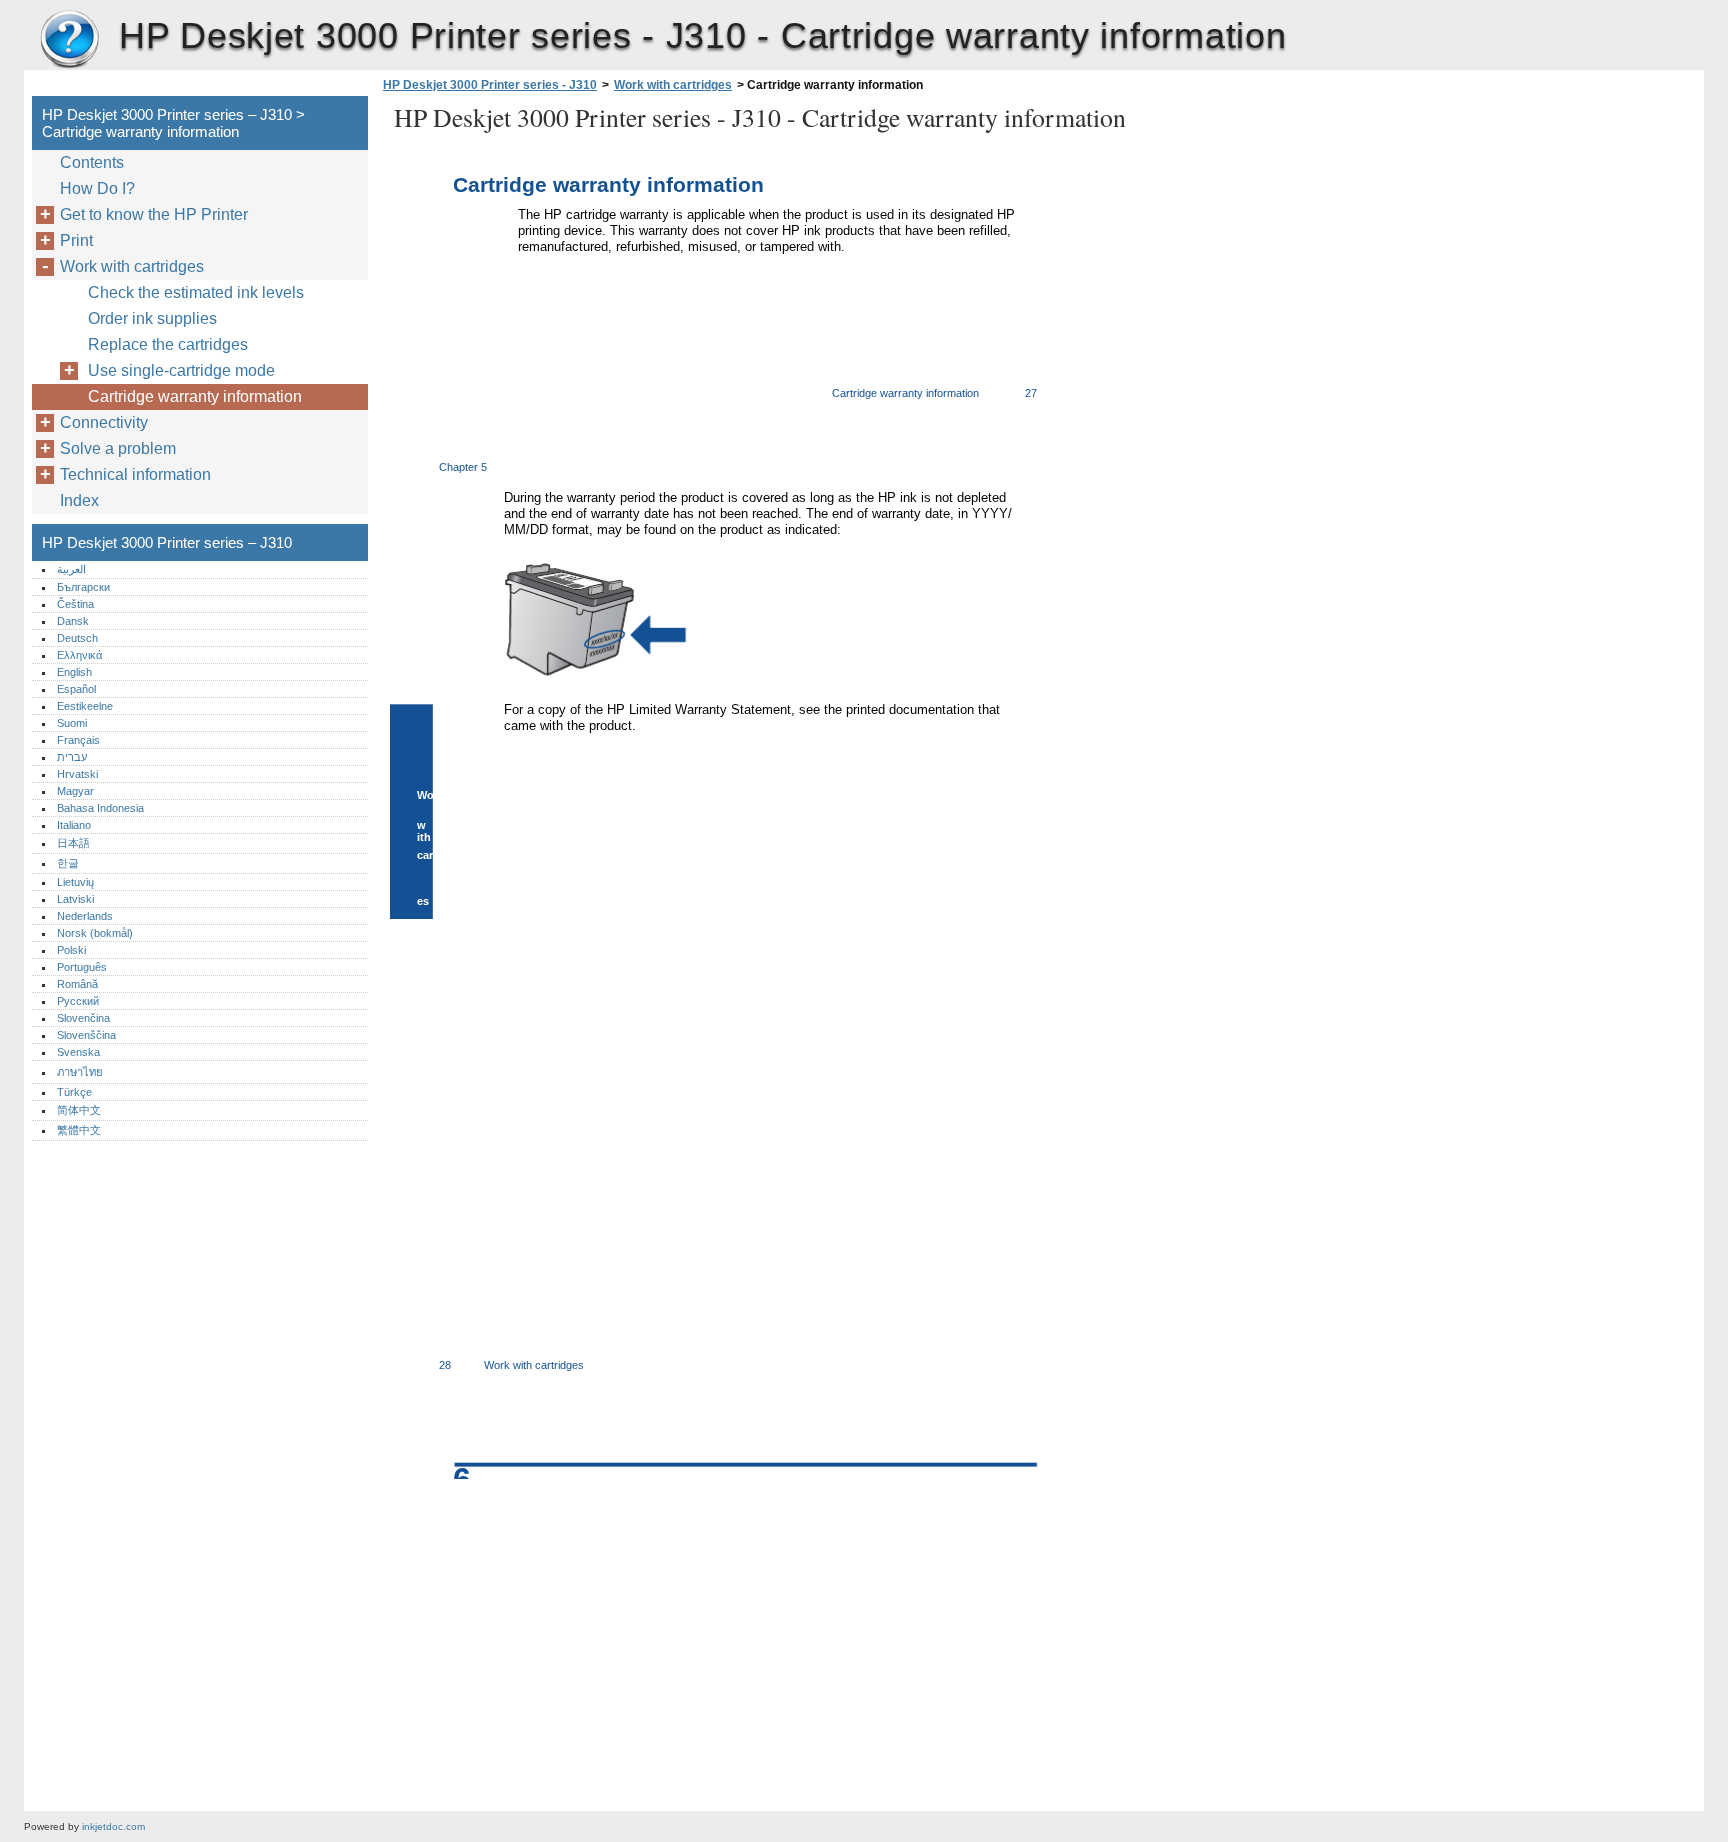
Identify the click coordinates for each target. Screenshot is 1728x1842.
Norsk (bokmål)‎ (95, 933)
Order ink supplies (152, 318)
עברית (72, 757)
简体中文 (79, 1110)
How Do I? (97, 188)
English (74, 672)
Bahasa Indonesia (100, 808)
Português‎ (82, 967)
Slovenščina (86, 1035)
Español (76, 689)
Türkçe (74, 1092)
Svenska (78, 1052)
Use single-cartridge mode (181, 370)
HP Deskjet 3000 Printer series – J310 (69, 40)
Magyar (75, 791)
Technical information (135, 474)
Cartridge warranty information (195, 396)
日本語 (73, 843)
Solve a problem (118, 448)
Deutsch (77, 638)
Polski (71, 950)
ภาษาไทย (80, 1072)
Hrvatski (77, 774)
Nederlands (85, 916)
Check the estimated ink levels (196, 292)
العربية (71, 569)
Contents (92, 162)
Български (83, 587)
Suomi (72, 723)
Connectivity (104, 422)
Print (76, 240)
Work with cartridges (673, 85)
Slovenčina (83, 1018)
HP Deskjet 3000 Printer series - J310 (490, 85)
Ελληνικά (79, 655)
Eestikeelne (85, 706)
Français (78, 740)
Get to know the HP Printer (154, 214)
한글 (68, 863)
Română (77, 984)
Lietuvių (75, 882)
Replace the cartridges (168, 344)
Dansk (73, 621)
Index (79, 500)
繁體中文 (79, 1130)
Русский (78, 1001)
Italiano (74, 825)
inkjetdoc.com (113, 1826)
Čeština (75, 604)
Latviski (75, 899)
